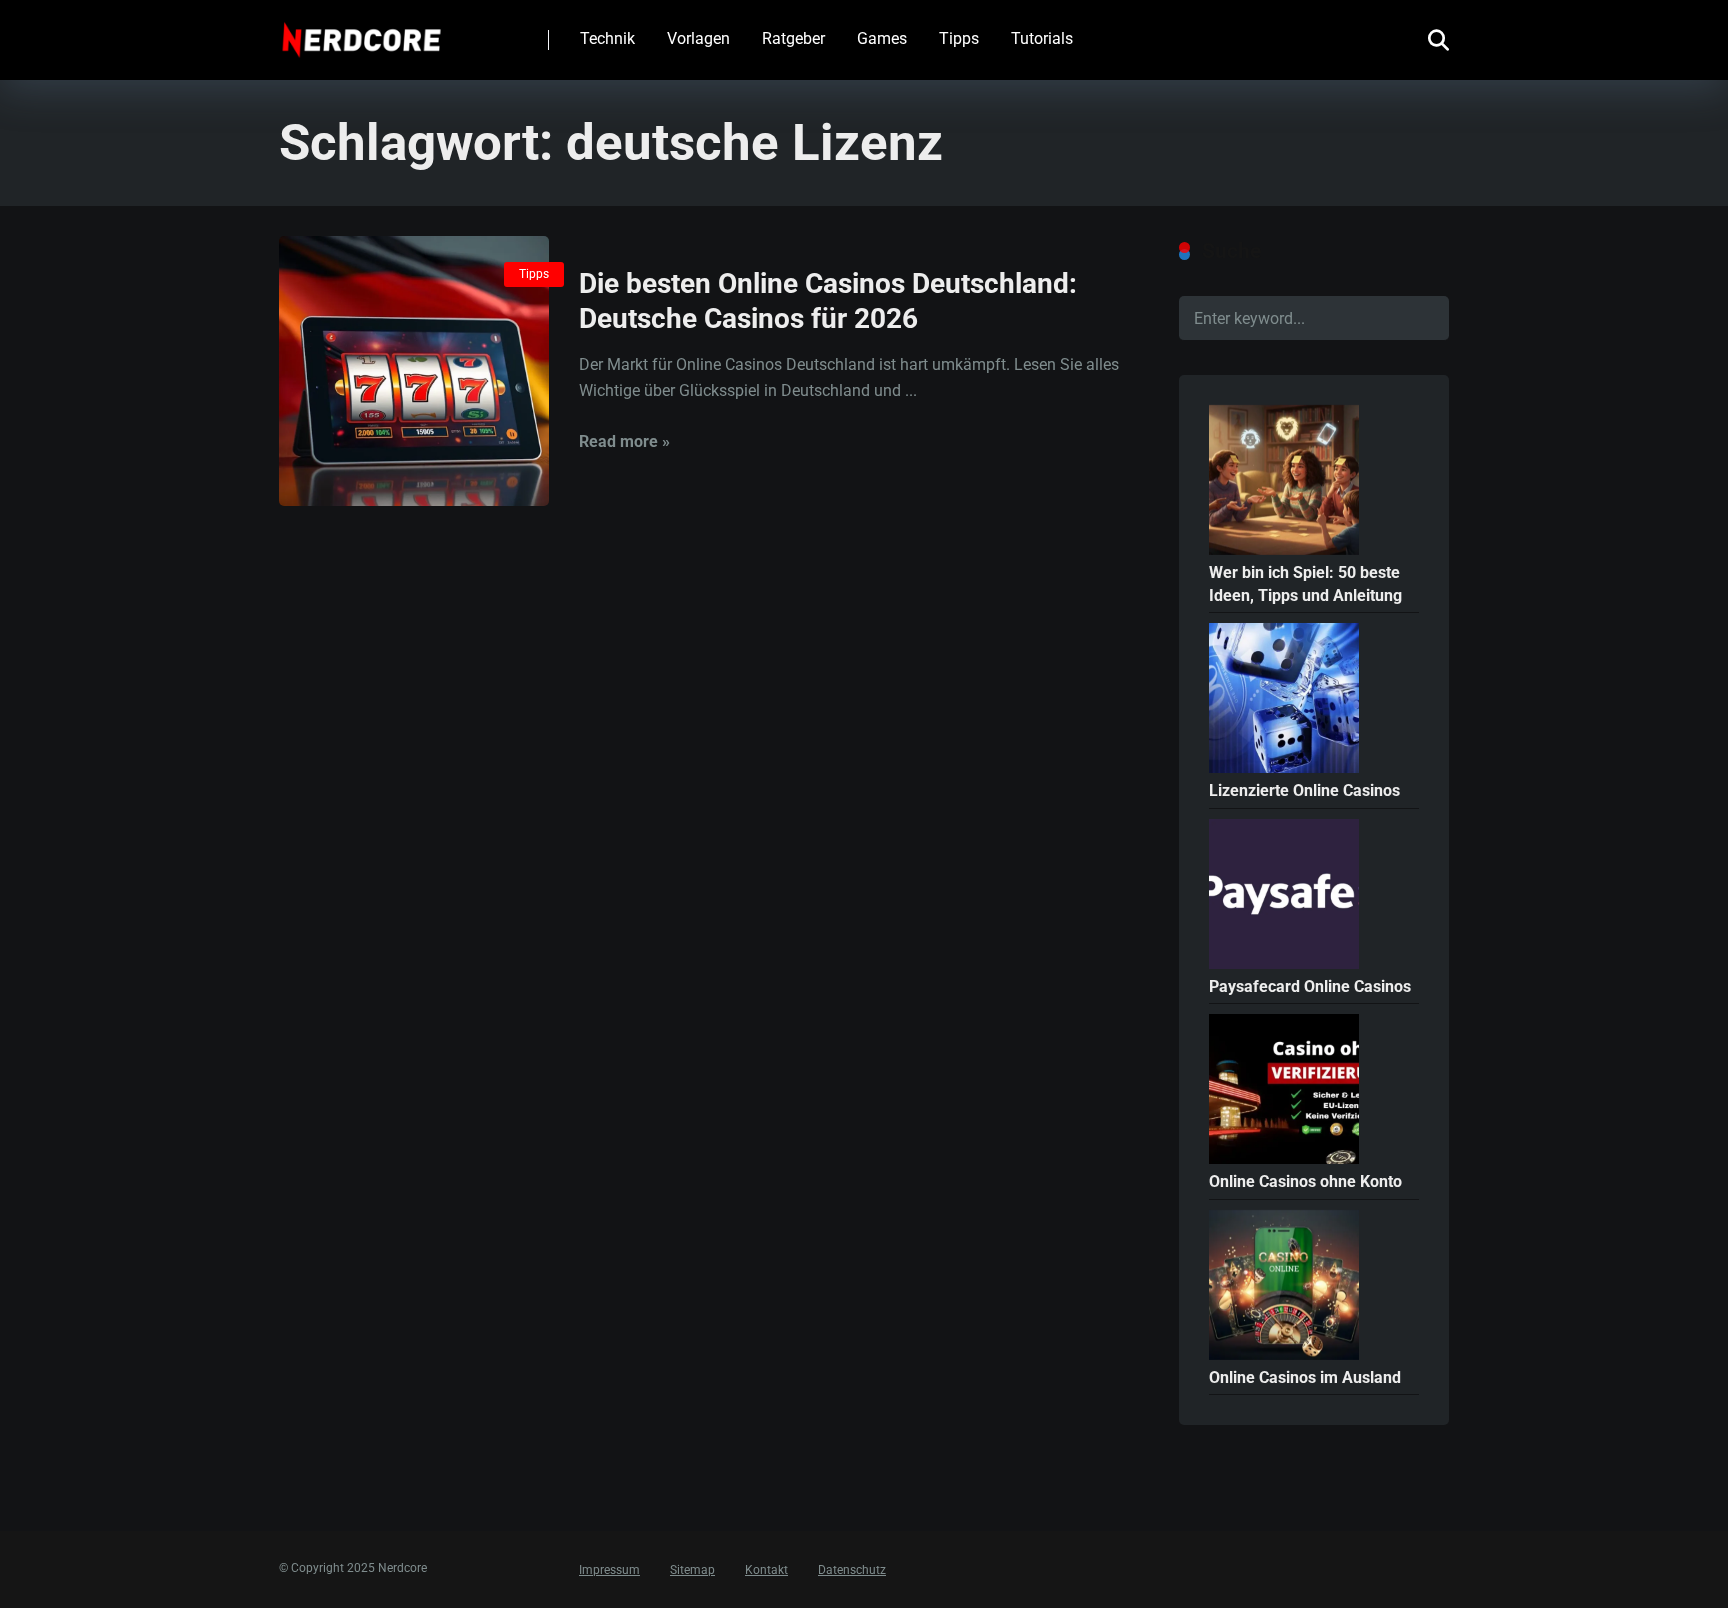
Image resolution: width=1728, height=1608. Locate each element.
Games (882, 38)
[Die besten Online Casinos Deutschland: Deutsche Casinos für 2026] (414, 371)
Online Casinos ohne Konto (1305, 1181)
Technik (607, 38)
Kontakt (766, 1570)
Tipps (959, 38)
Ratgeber (793, 38)
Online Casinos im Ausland (1305, 1377)
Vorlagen (698, 38)
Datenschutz (852, 1570)
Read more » (624, 441)
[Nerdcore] (361, 32)
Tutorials (1042, 38)
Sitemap (692, 1570)
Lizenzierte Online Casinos (1304, 790)
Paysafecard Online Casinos (1310, 986)
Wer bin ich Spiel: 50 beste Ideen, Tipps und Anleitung (1305, 584)
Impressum (609, 1570)
